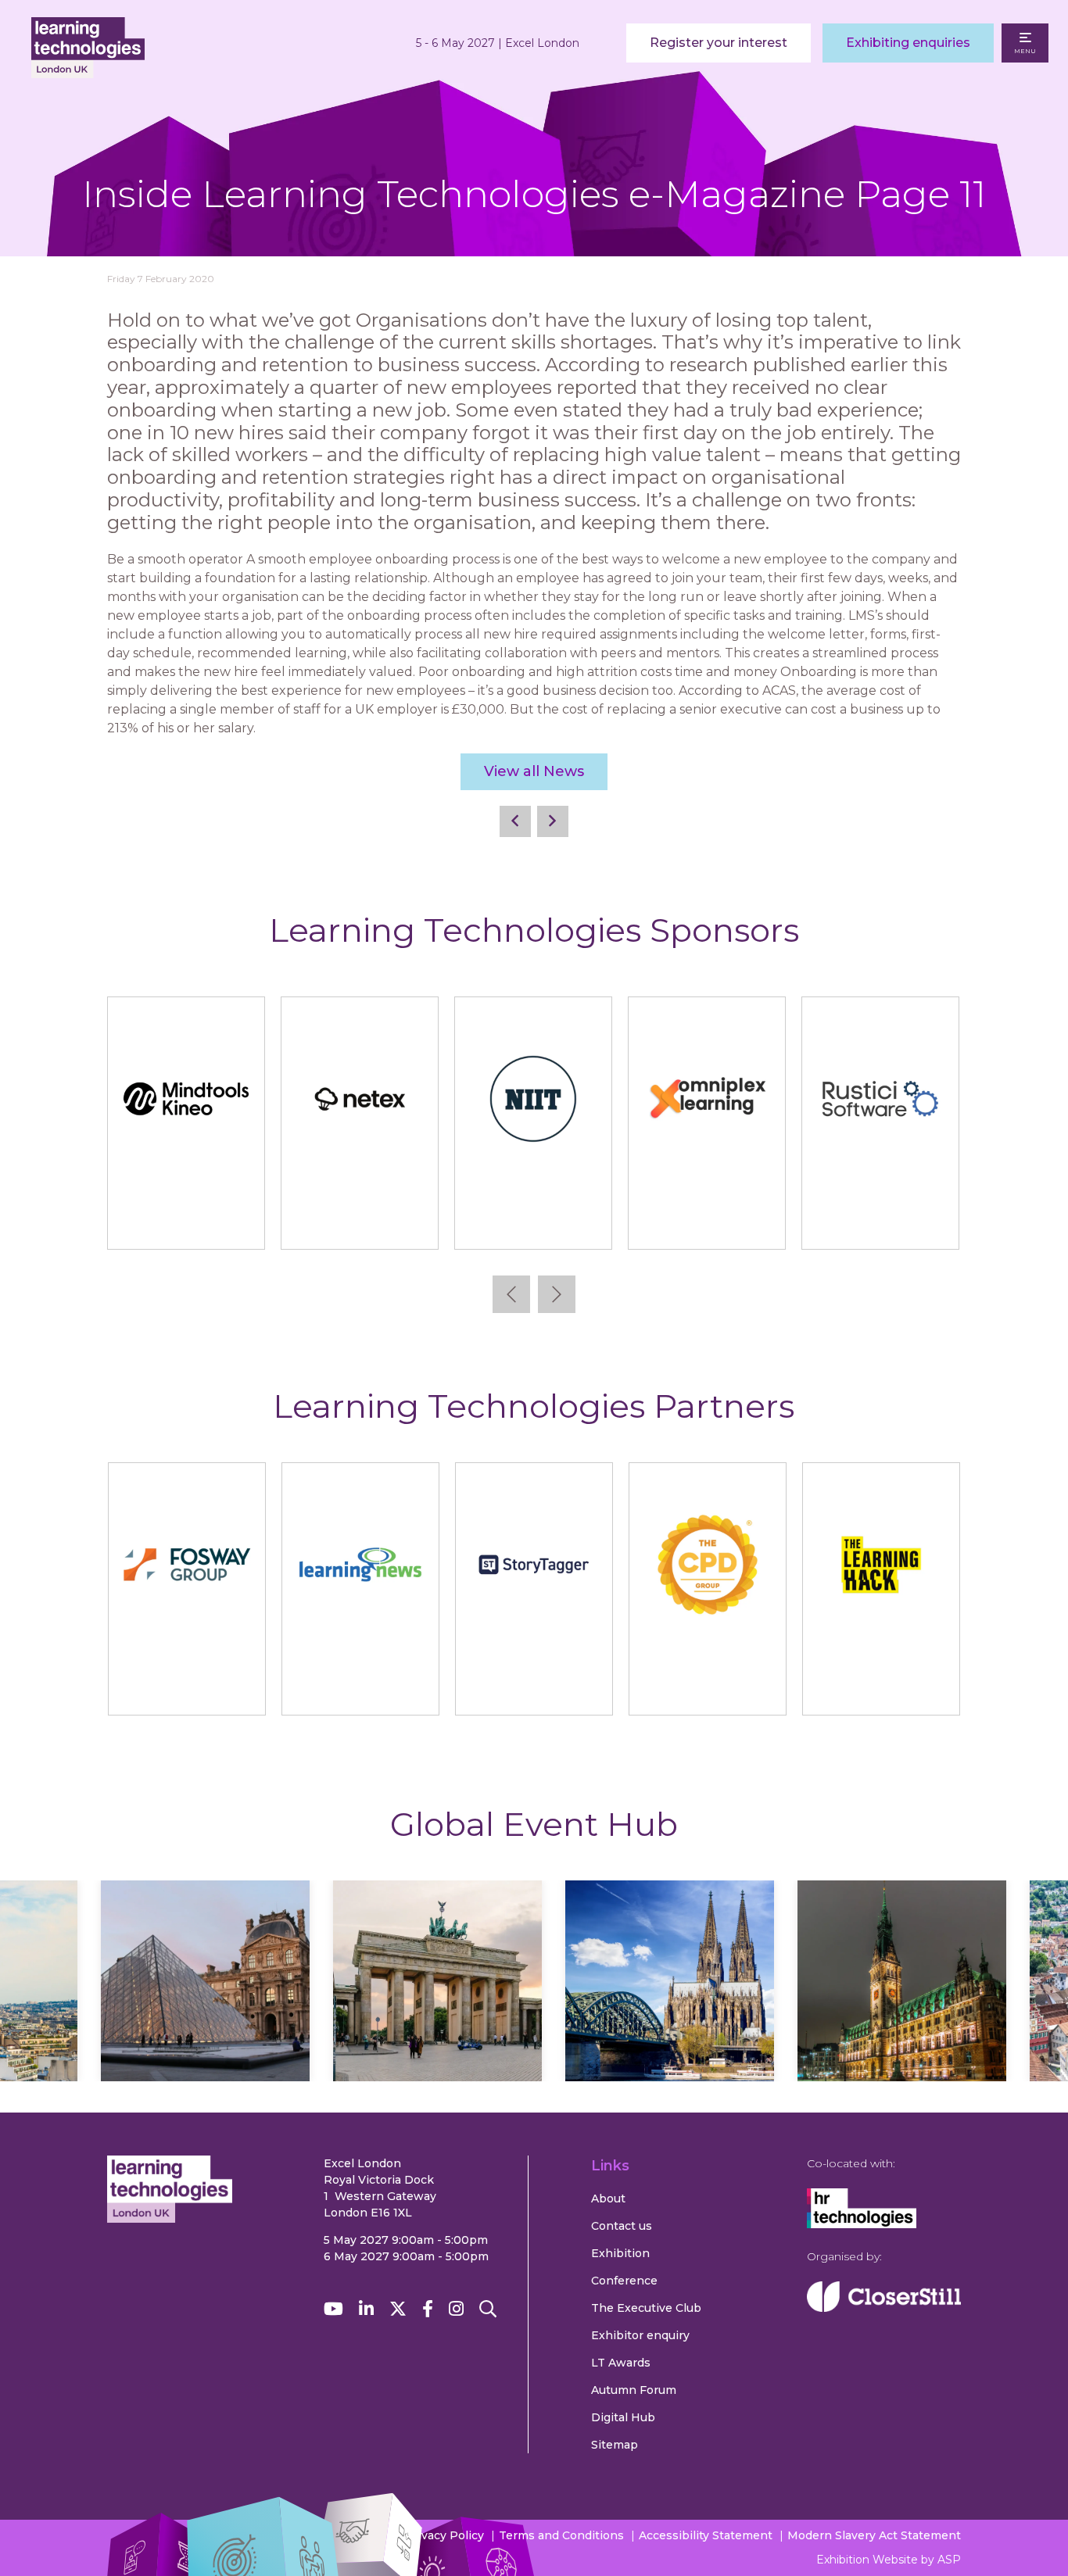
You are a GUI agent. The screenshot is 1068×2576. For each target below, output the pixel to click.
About (608, 2199)
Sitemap (615, 2445)
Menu (1025, 51)
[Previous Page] (515, 821)
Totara (946, 1222)
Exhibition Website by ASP (889, 2560)
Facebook (428, 2309)
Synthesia (425, 1222)
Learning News (360, 1688)
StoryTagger (534, 1688)
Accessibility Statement (706, 2535)
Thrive (772, 1222)
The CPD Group (708, 1688)
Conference (624, 2281)
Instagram (456, 2309)
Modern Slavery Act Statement (874, 2535)
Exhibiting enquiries (908, 43)
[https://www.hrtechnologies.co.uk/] (862, 2224)
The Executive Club (646, 2308)
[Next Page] (553, 821)
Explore (206, 2027)
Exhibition (620, 2253)
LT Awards (621, 2363)
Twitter (398, 2309)
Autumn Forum (634, 2390)
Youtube (333, 2309)
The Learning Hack (881, 1688)
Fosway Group (186, 1688)
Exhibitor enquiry (640, 2335)
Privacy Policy (444, 2535)
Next (557, 1294)
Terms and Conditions (561, 2535)
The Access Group (599, 1222)
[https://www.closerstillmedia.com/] (884, 2308)
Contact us (622, 2226)
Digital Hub (623, 2417)
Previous (511, 1294)
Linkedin (366, 2309)
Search (488, 2309)
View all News (534, 771)
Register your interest (719, 43)
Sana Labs (251, 1222)
